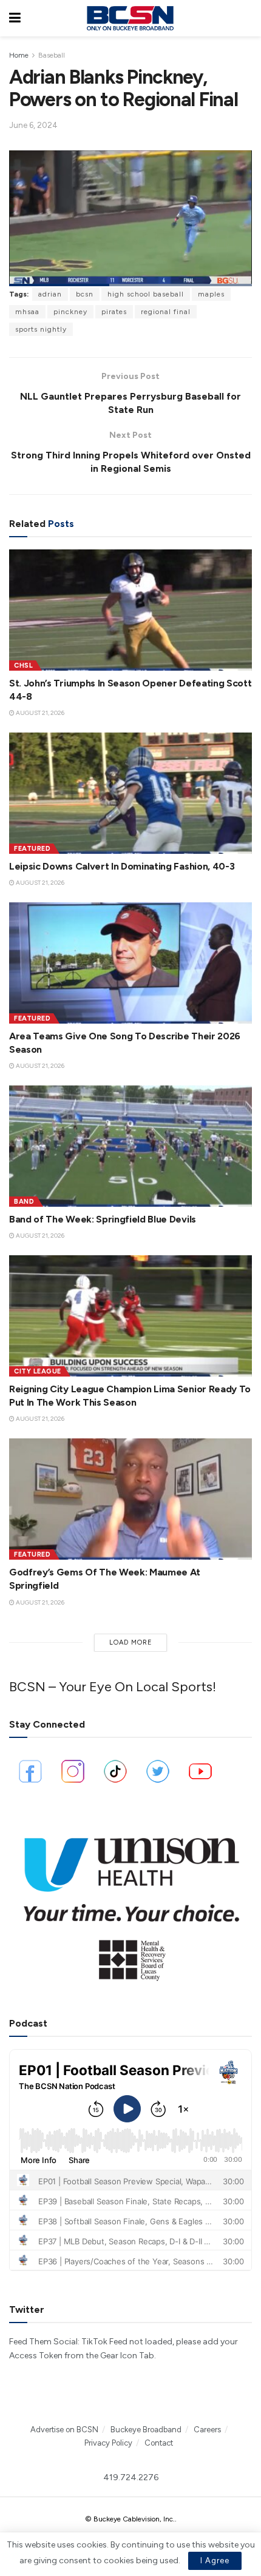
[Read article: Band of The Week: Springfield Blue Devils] (130, 1146)
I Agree (215, 2561)
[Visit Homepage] (130, 18)
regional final (166, 312)
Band (24, 1202)
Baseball (52, 55)
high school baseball (146, 294)
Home (19, 55)
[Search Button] (246, 18)
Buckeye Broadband (146, 2430)
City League (38, 1371)
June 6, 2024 (33, 125)
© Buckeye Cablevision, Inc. (130, 2519)
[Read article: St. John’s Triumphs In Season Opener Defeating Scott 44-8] (130, 610)
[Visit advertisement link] (130, 1902)
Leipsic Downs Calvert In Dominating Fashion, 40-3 (122, 866)
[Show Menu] (15, 18)
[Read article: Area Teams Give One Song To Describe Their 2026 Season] (130, 963)
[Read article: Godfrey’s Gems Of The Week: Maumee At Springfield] (130, 1499)
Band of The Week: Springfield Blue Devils (103, 1219)
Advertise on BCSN (64, 2430)
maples (211, 294)
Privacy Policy (108, 2443)
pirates (114, 312)
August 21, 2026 (39, 713)
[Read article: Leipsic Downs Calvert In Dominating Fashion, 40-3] (130, 793)
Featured (32, 849)
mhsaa (27, 312)
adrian (50, 294)
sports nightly (41, 329)
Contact (159, 2443)
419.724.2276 (131, 2477)
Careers (207, 2430)
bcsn (85, 294)
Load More (131, 1642)
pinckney (70, 312)
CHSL (23, 666)
